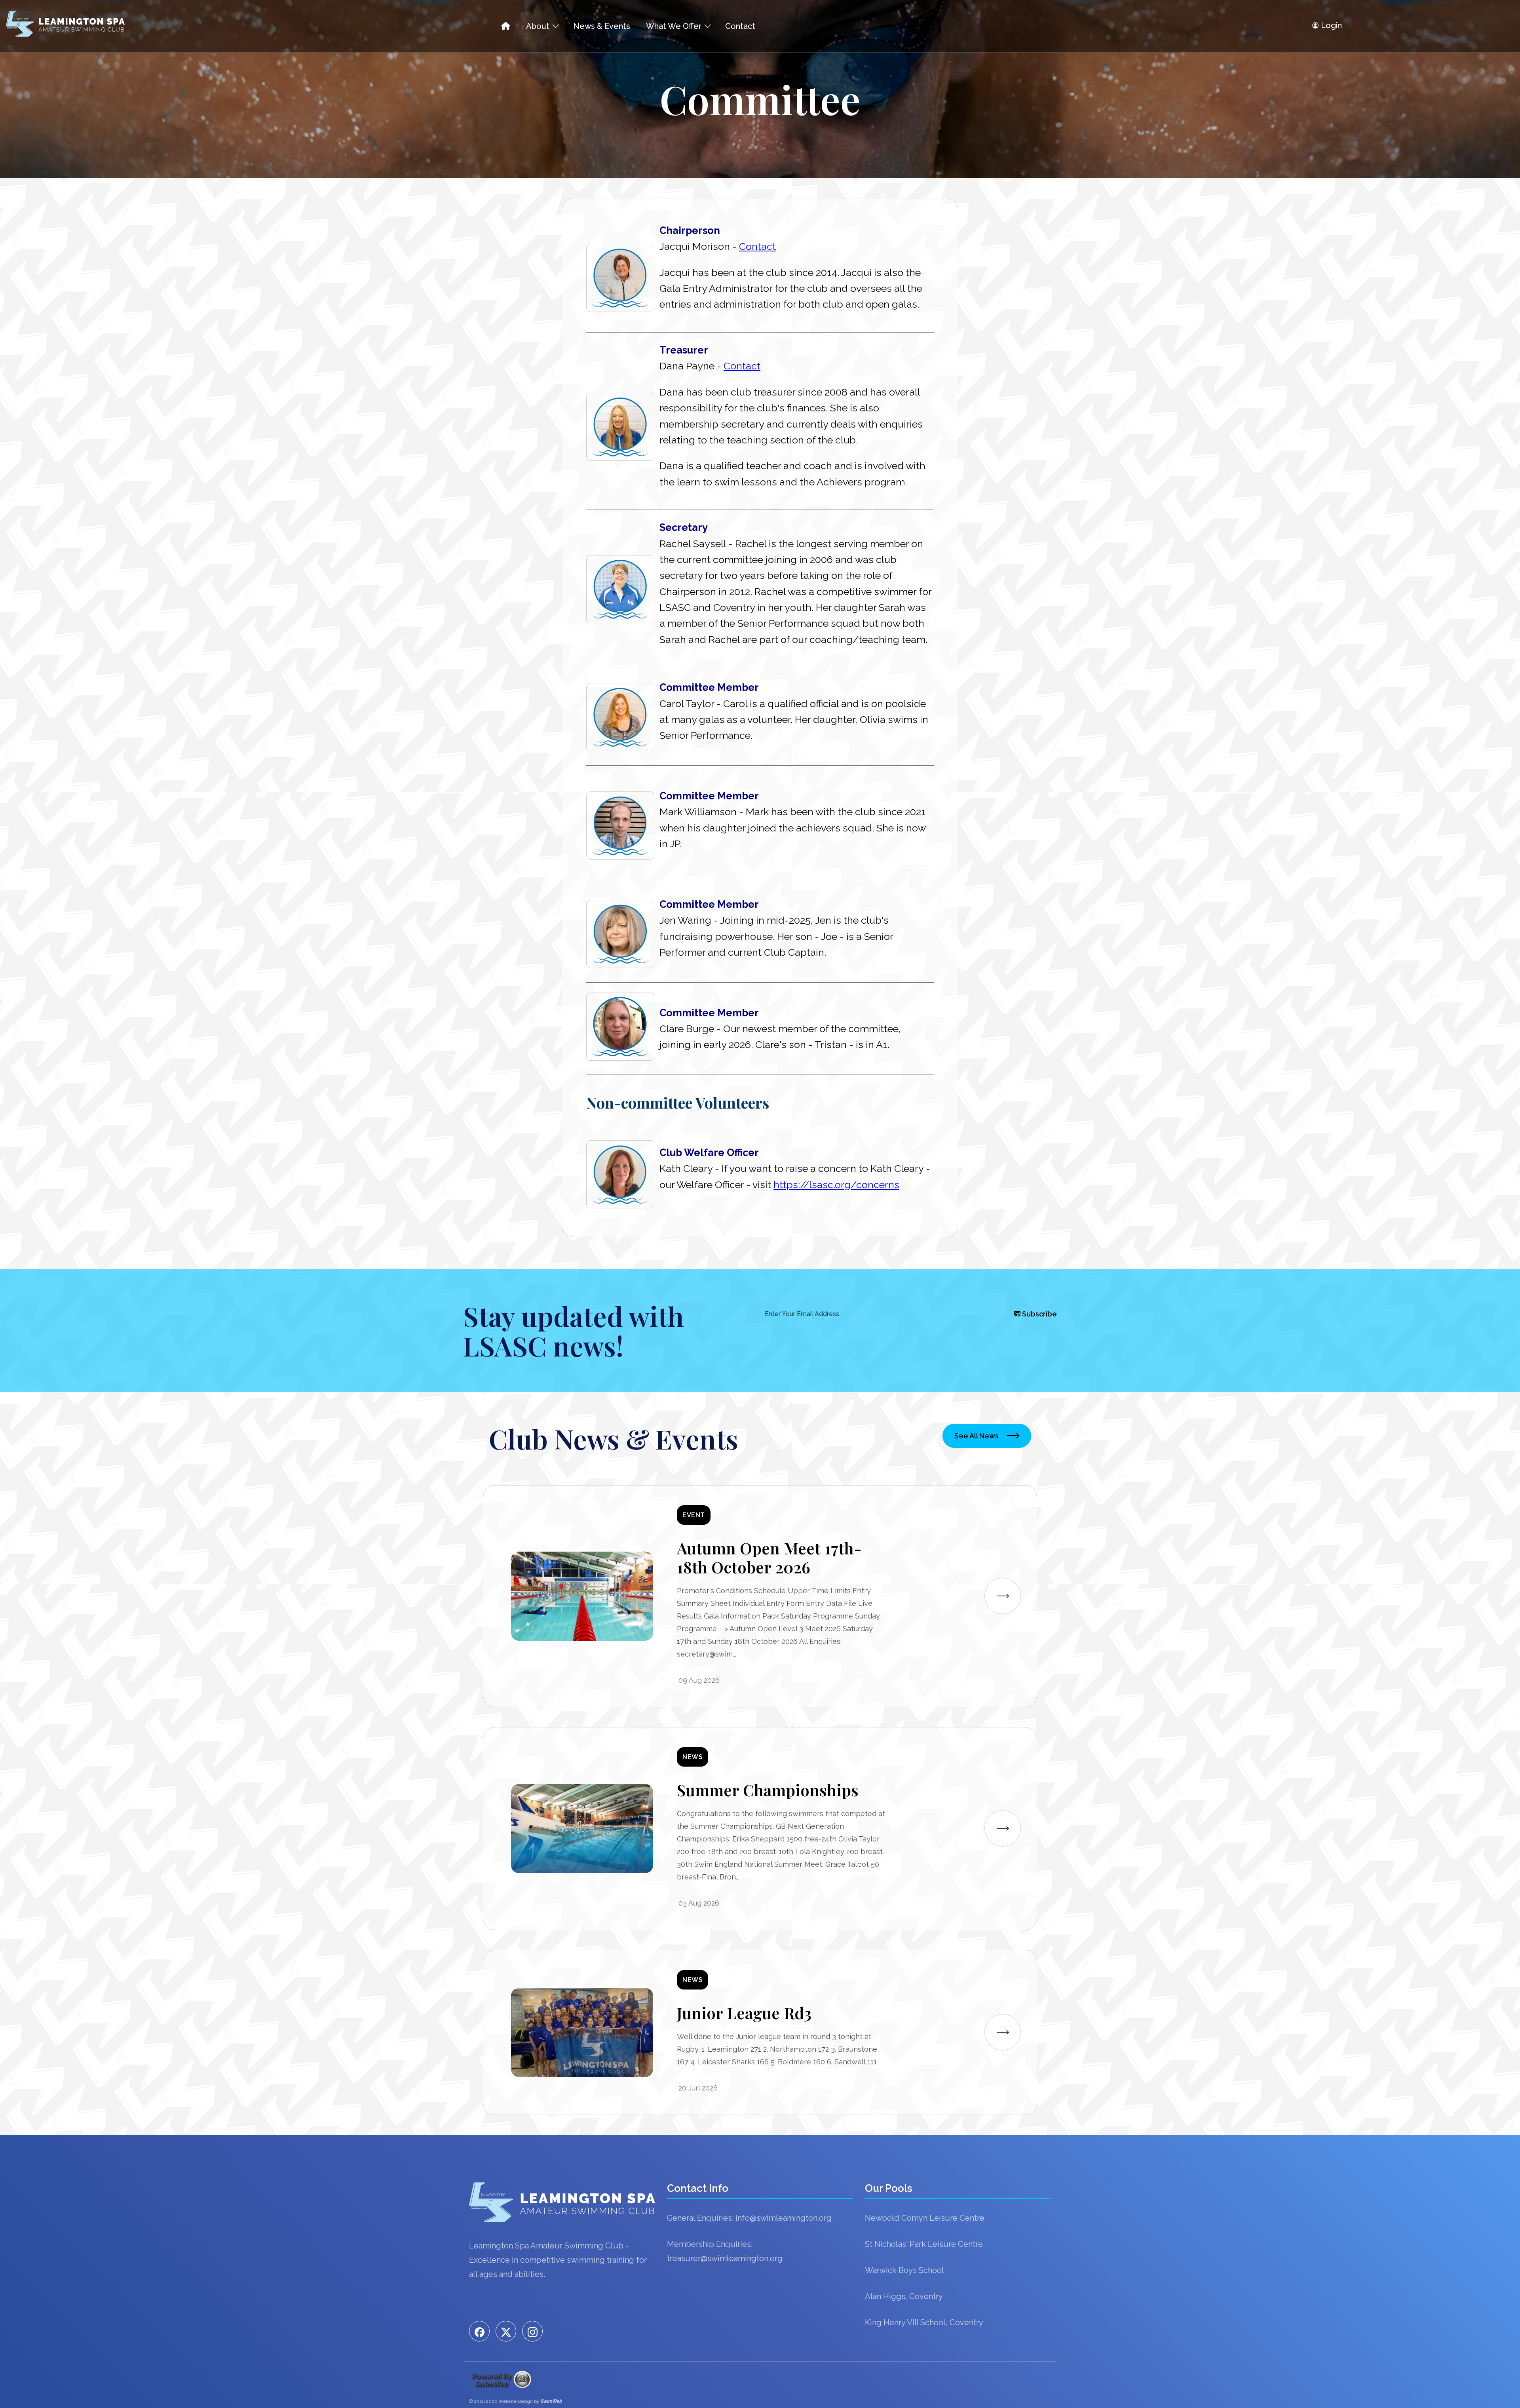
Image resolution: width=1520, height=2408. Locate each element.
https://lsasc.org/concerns (836, 1185)
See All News (977, 1436)
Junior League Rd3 (744, 2013)
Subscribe (1039, 1314)
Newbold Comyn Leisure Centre (925, 2218)
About (538, 26)
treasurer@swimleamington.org (725, 2258)
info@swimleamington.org (784, 2218)
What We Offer (674, 26)
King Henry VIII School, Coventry (924, 2322)
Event (694, 1515)
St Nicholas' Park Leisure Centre (924, 2244)
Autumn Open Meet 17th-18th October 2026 (769, 1557)
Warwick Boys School (904, 2270)
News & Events (602, 26)
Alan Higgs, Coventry (904, 2296)
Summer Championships (768, 1790)
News (693, 1757)
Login (1331, 25)
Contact (740, 26)
